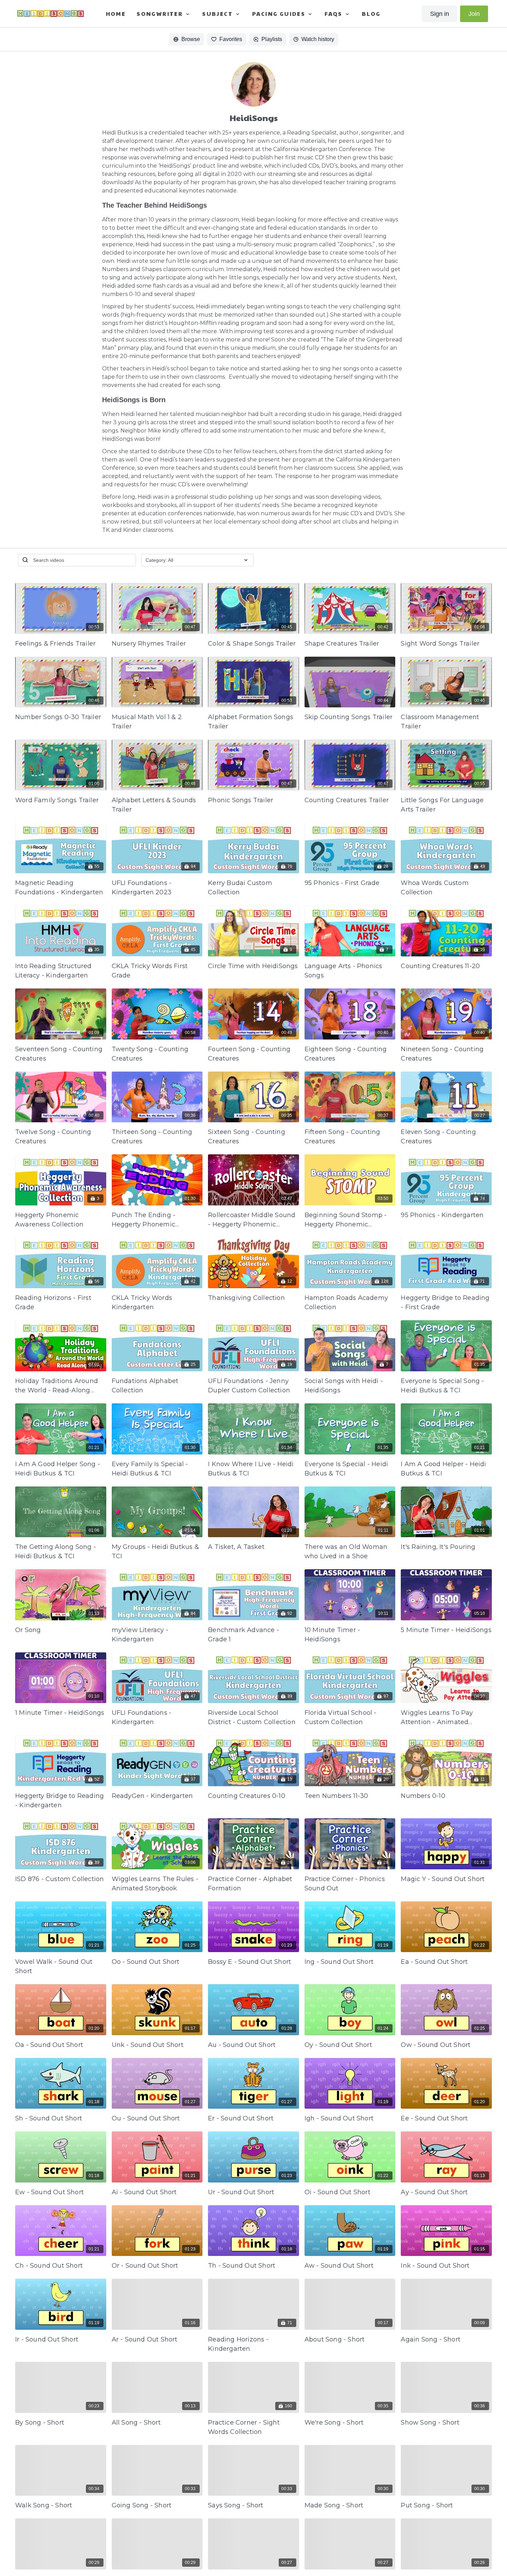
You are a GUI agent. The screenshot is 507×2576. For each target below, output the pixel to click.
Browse (191, 39)
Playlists (272, 39)
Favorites (231, 39)
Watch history (318, 39)
